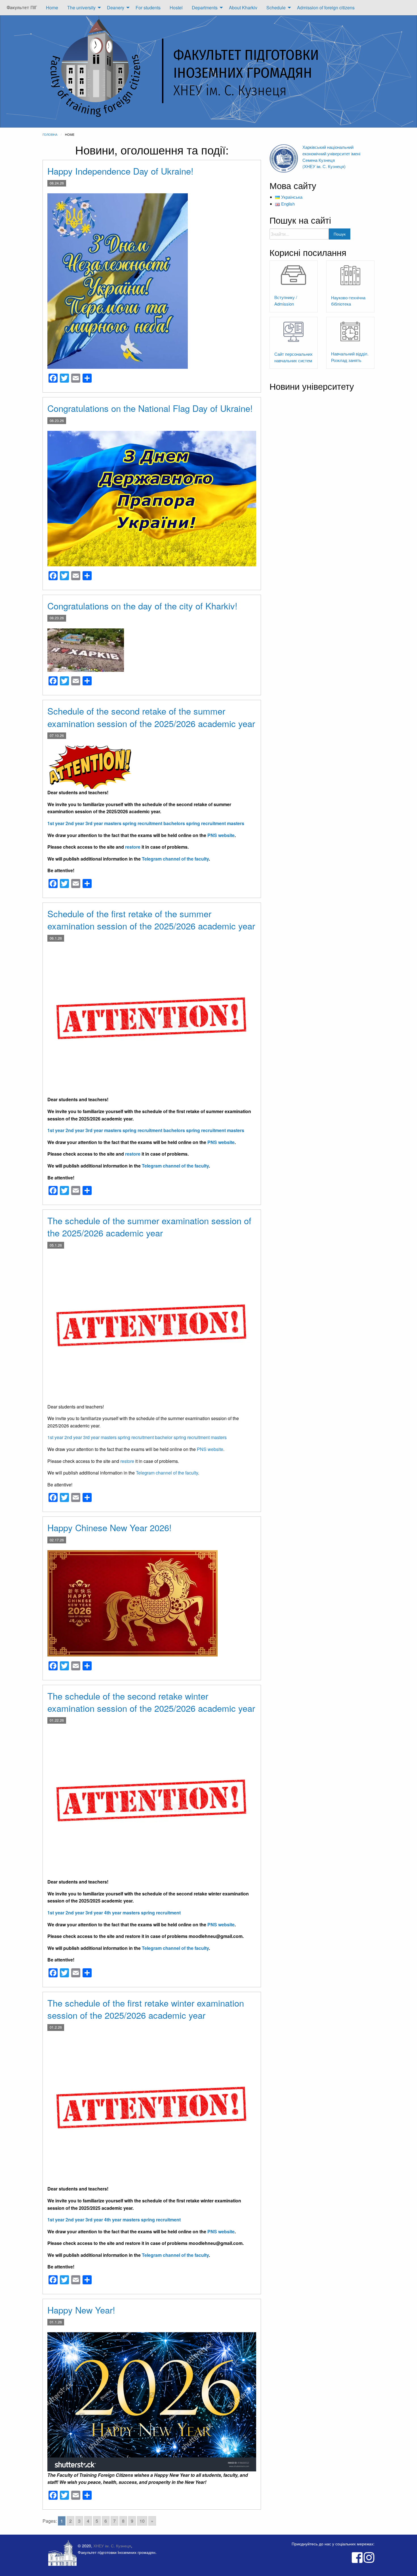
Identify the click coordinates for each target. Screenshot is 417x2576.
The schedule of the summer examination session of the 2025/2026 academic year (149, 1226)
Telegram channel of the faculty (175, 859)
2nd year (75, 823)
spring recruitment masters (215, 823)
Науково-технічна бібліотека (348, 301)
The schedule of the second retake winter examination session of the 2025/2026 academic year (151, 1702)
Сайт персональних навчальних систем (293, 357)
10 (142, 2521)
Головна (50, 134)
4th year (113, 1913)
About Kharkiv (243, 8)
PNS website (221, 835)
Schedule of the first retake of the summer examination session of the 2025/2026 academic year (151, 920)
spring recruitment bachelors (154, 823)
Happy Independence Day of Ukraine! (120, 171)
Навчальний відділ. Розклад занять (350, 357)
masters (113, 823)
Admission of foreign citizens (326, 8)
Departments (205, 8)
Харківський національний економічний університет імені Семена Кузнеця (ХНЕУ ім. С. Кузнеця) (331, 157)
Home (52, 8)
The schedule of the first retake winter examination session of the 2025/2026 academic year (146, 2009)
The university (81, 8)
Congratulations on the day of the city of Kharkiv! (142, 606)
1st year (56, 823)
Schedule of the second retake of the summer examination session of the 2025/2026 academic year (151, 717)
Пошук (340, 234)
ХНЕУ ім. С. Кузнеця (112, 2546)
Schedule (276, 8)
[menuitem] (22, 8)
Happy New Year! (81, 2310)
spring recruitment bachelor (145, 1437)
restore (133, 847)
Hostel (176, 8)
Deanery (116, 8)
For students (148, 8)
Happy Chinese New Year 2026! (109, 1527)
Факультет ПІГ (22, 8)
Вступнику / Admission (286, 300)
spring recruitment (161, 1913)
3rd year (94, 823)
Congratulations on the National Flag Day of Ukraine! (150, 408)
